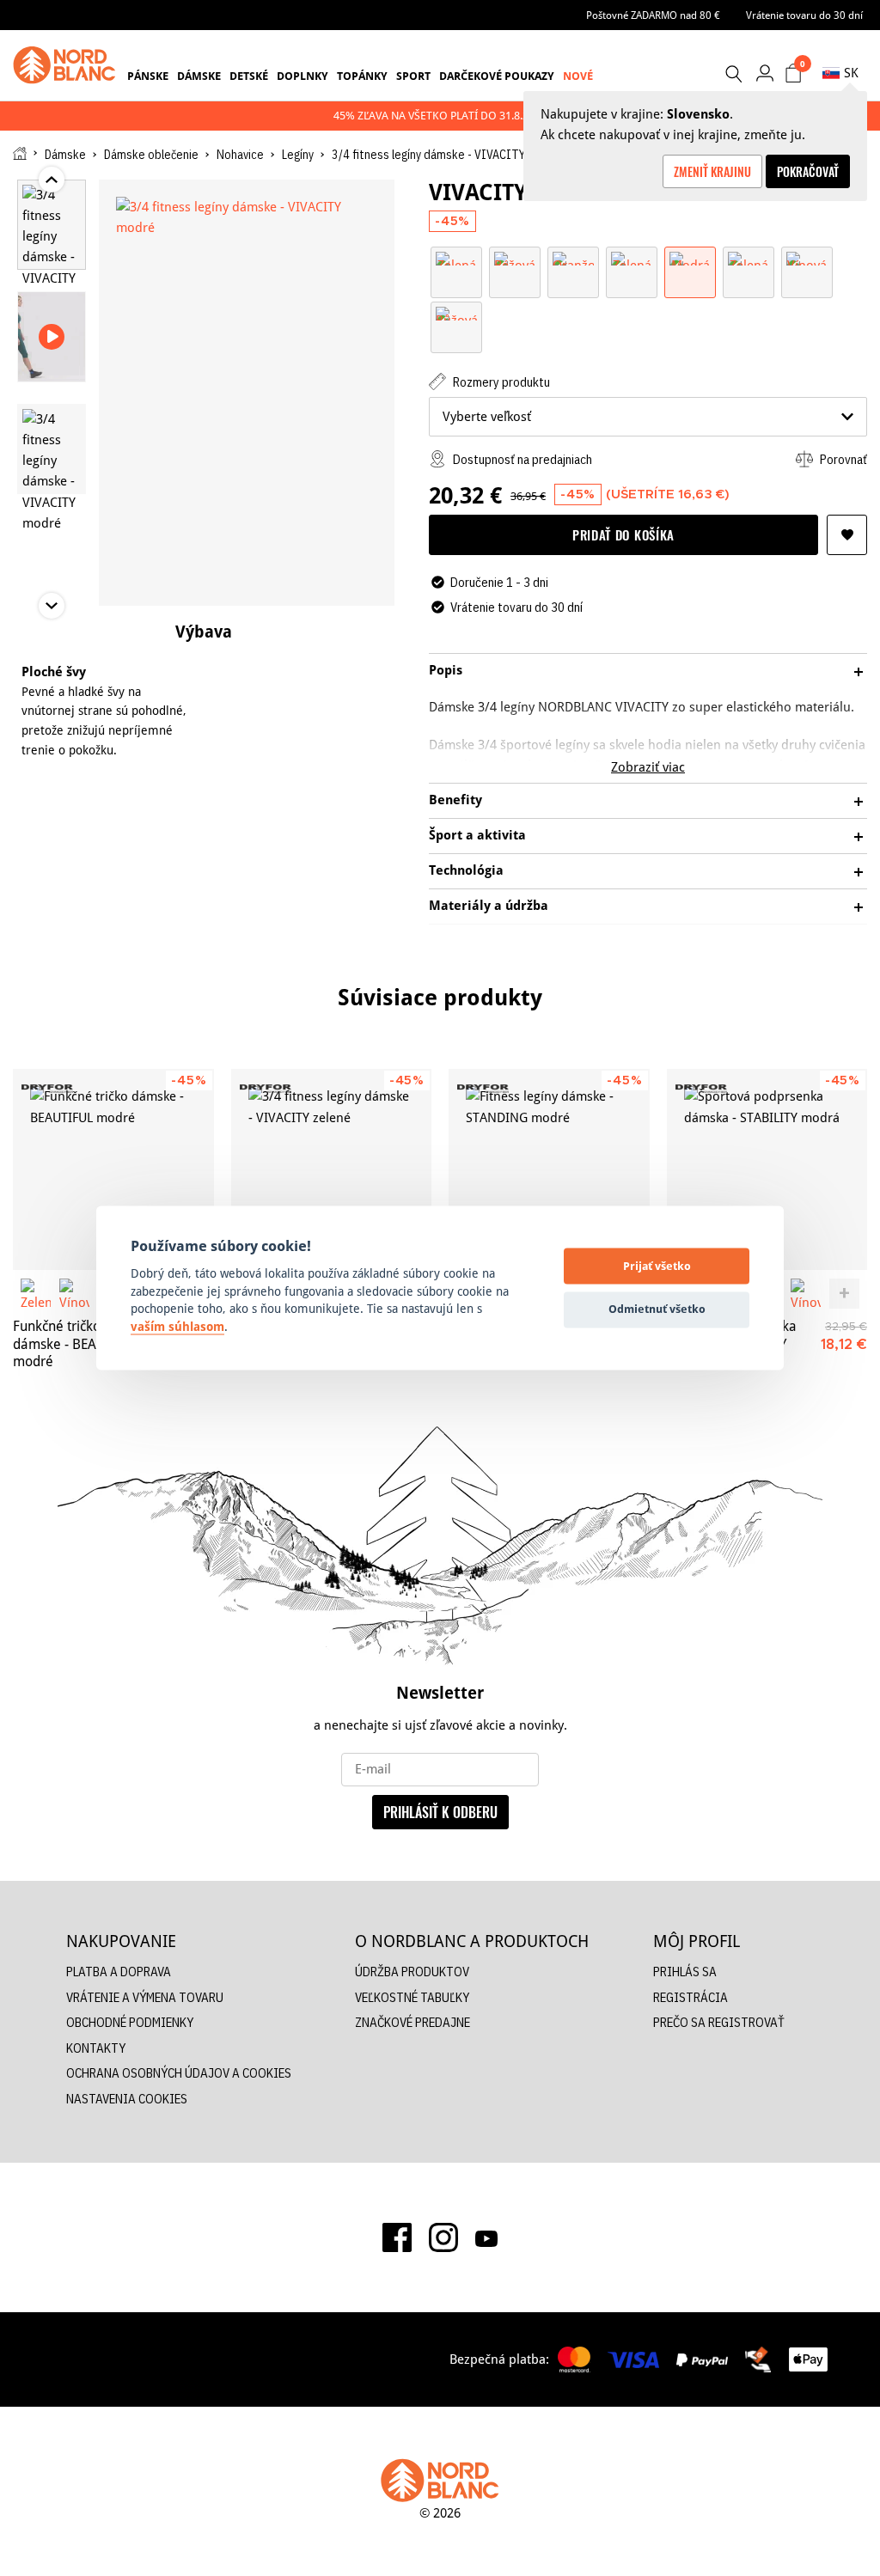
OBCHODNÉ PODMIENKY (130, 2022)
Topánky (362, 76)
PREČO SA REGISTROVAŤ (719, 2022)
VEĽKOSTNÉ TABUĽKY (412, 1997)
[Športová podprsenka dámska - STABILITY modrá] (767, 1169)
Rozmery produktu (500, 382)
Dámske (199, 76)
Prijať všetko (657, 1266)
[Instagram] (443, 2237)
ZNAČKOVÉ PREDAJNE (412, 2022)
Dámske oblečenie (151, 155)
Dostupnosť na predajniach (521, 459)
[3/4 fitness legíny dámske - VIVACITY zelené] (332, 1169)
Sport (413, 76)
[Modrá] (690, 257)
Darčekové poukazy (497, 76)
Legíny (298, 155)
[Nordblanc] (64, 65)
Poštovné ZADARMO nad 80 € (653, 15)
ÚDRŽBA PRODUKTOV (412, 1972)
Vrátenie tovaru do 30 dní (804, 15)
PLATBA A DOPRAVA (119, 1972)
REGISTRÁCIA (691, 1997)
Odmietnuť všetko (657, 1309)
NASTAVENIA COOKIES (127, 2099)
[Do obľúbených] (847, 535)
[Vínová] (807, 257)
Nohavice (240, 155)
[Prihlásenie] (764, 73)
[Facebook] (397, 2237)
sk (851, 73)
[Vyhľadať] (733, 74)
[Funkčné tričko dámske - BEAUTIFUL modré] (113, 1169)
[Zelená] (456, 257)
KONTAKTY (96, 2048)
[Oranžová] (573, 257)
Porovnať (842, 459)
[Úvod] (20, 153)
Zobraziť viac (648, 767)
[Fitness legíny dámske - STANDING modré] (549, 1169)
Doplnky (302, 76)
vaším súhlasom (177, 1327)
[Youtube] (486, 2237)
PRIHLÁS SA (685, 1972)
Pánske (148, 76)
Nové (578, 76)
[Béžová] (515, 257)
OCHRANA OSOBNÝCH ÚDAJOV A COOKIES (179, 2073)
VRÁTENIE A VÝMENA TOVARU (145, 1997)
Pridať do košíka (623, 534)
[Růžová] (456, 312)
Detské (249, 76)
